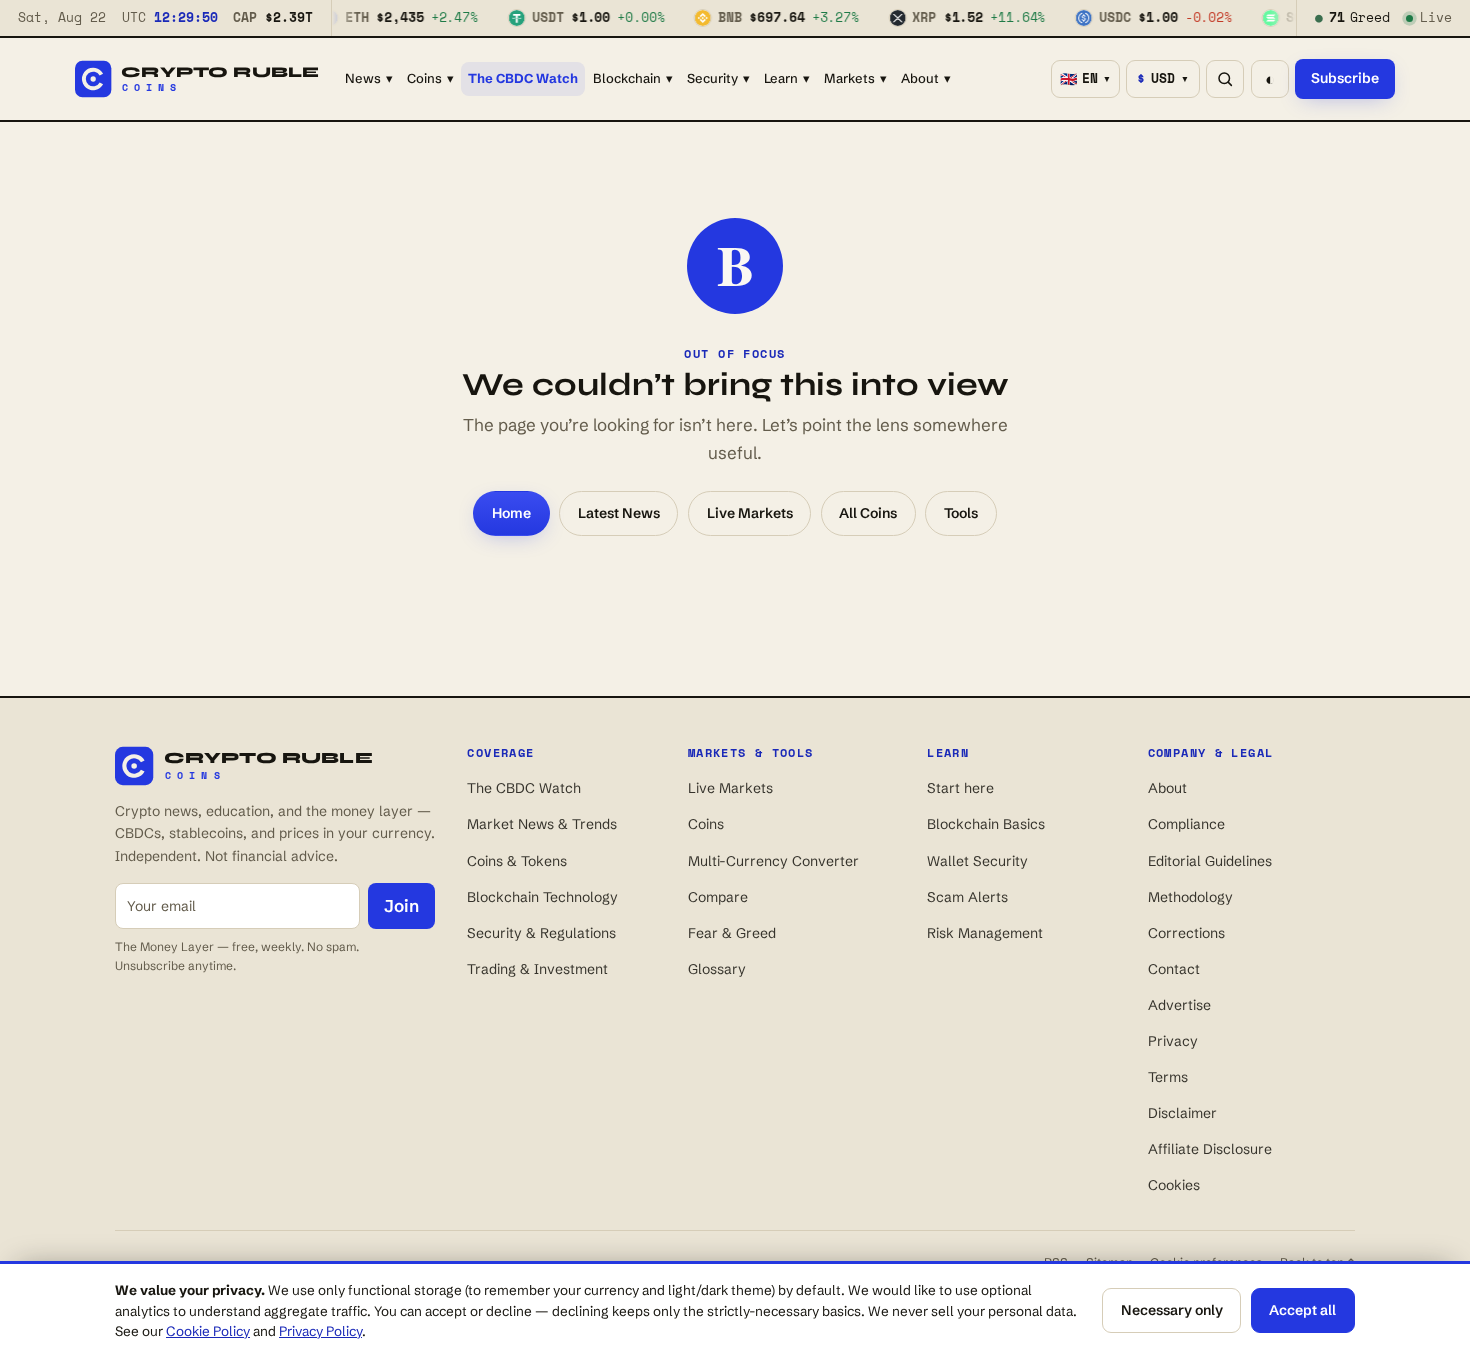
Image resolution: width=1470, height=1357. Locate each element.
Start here (960, 788)
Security (718, 78)
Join (401, 905)
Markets (855, 78)
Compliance (1186, 824)
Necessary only (1172, 1310)
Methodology (1190, 897)
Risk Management (985, 933)
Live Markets (750, 513)
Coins (430, 78)
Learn (787, 78)
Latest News (619, 513)
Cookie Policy (208, 1331)
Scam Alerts (967, 897)
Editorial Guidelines (1210, 861)
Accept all (1302, 1310)
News (369, 78)
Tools (961, 513)
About (926, 78)
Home (511, 513)
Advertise (1179, 1005)
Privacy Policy (320, 1331)
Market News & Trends (542, 824)
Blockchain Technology (542, 897)
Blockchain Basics (986, 824)
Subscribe (1345, 78)
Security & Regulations (541, 933)
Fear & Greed (732, 933)
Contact (1174, 969)
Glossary (717, 969)
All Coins (868, 513)
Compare (718, 897)
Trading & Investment (537, 969)
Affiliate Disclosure (1210, 1149)
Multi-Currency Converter (773, 861)
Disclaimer (1182, 1113)
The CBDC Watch (523, 78)
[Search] (1225, 79)
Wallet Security (977, 861)
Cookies (1174, 1185)
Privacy (1173, 1041)
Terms (1168, 1077)
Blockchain (633, 78)
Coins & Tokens (517, 861)
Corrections (1186, 933)
